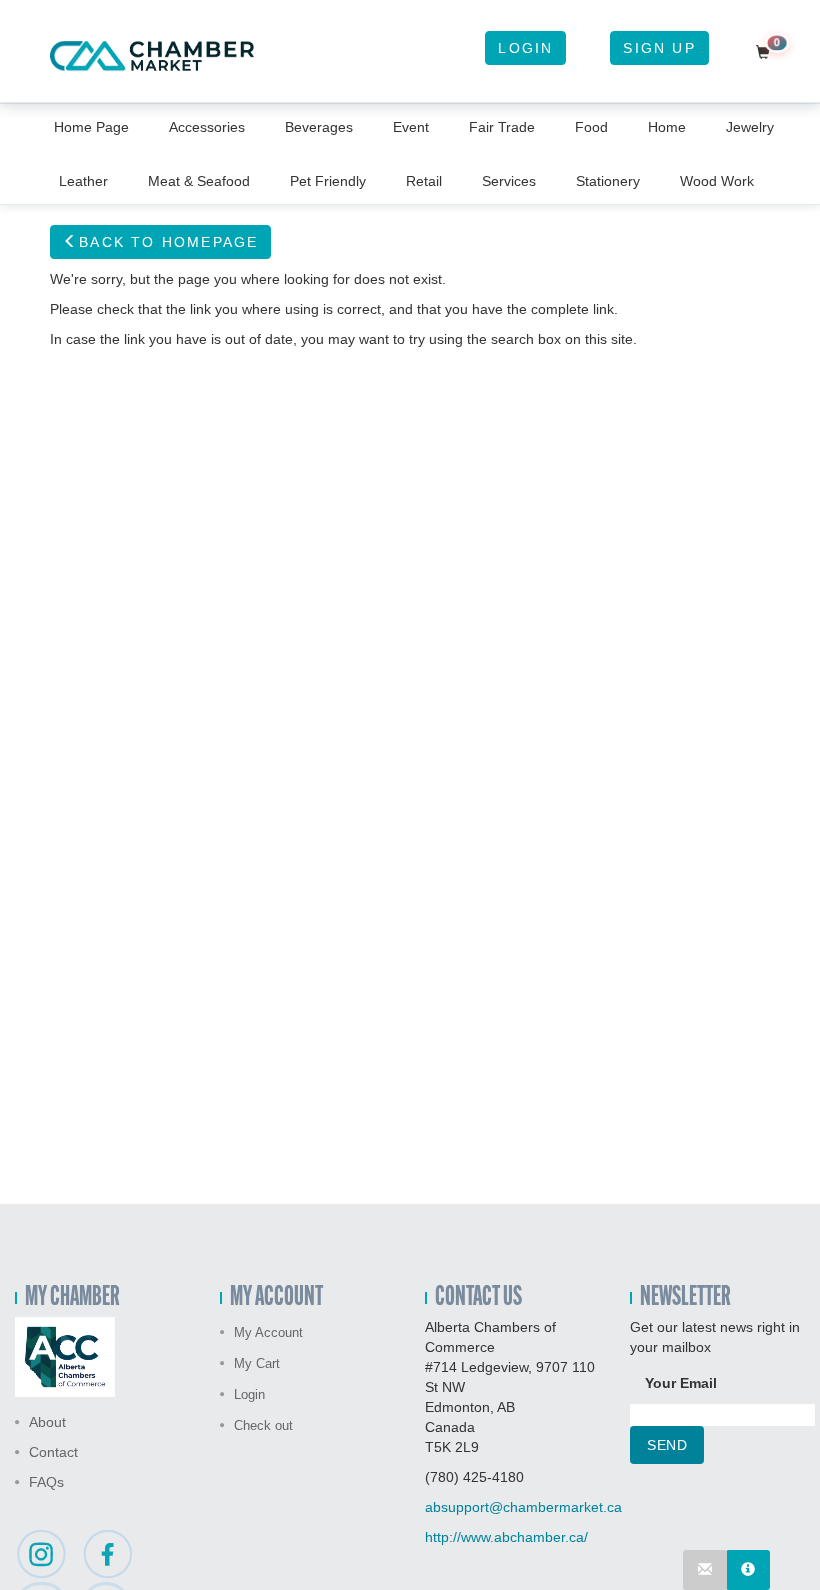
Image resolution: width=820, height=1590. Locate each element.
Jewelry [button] (750, 127)
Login (525, 48)
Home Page (91, 127)
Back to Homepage (168, 242)
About (47, 1422)
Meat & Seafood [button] (199, 181)
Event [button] (411, 127)
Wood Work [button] (717, 181)
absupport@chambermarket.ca (523, 1507)
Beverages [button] (319, 127)
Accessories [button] (207, 127)
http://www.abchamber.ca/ (506, 1537)
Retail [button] (424, 181)
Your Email (681, 1383)
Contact (53, 1452)
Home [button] (667, 127)
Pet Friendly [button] (328, 181)
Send (667, 1445)
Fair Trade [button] (502, 127)
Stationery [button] (608, 181)
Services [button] (509, 181)
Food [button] (591, 127)
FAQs (46, 1482)
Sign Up (659, 48)
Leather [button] (83, 181)
